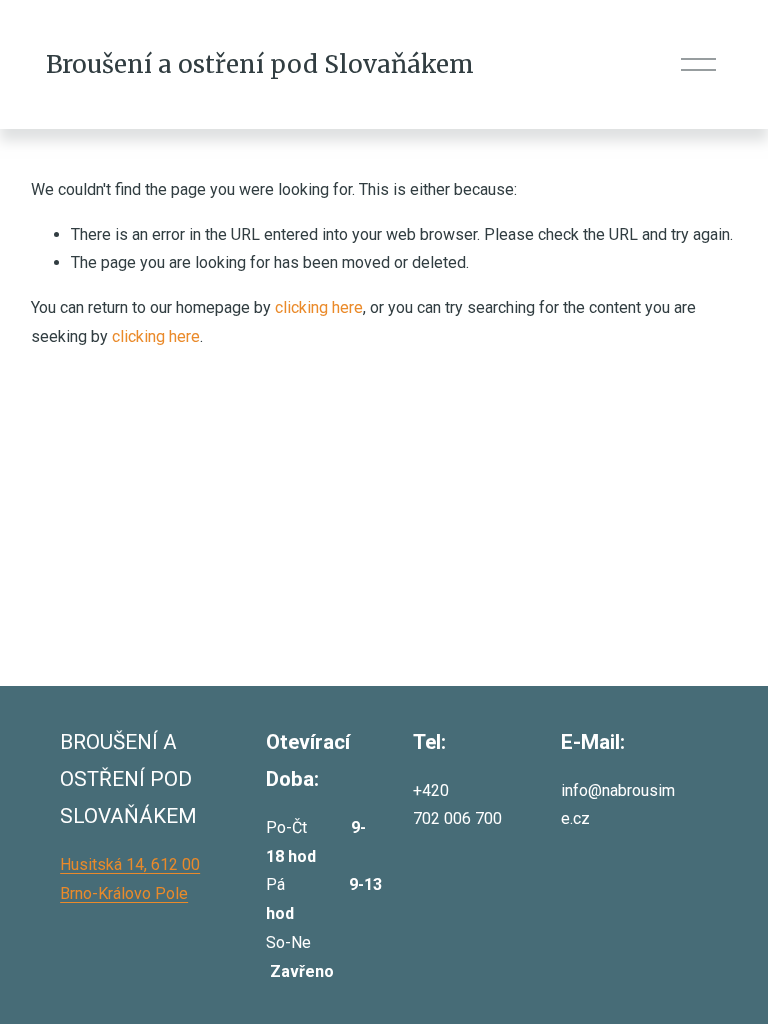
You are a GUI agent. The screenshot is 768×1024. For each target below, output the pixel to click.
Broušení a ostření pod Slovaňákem (260, 64)
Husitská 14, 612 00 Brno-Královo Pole (130, 879)
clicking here (319, 307)
